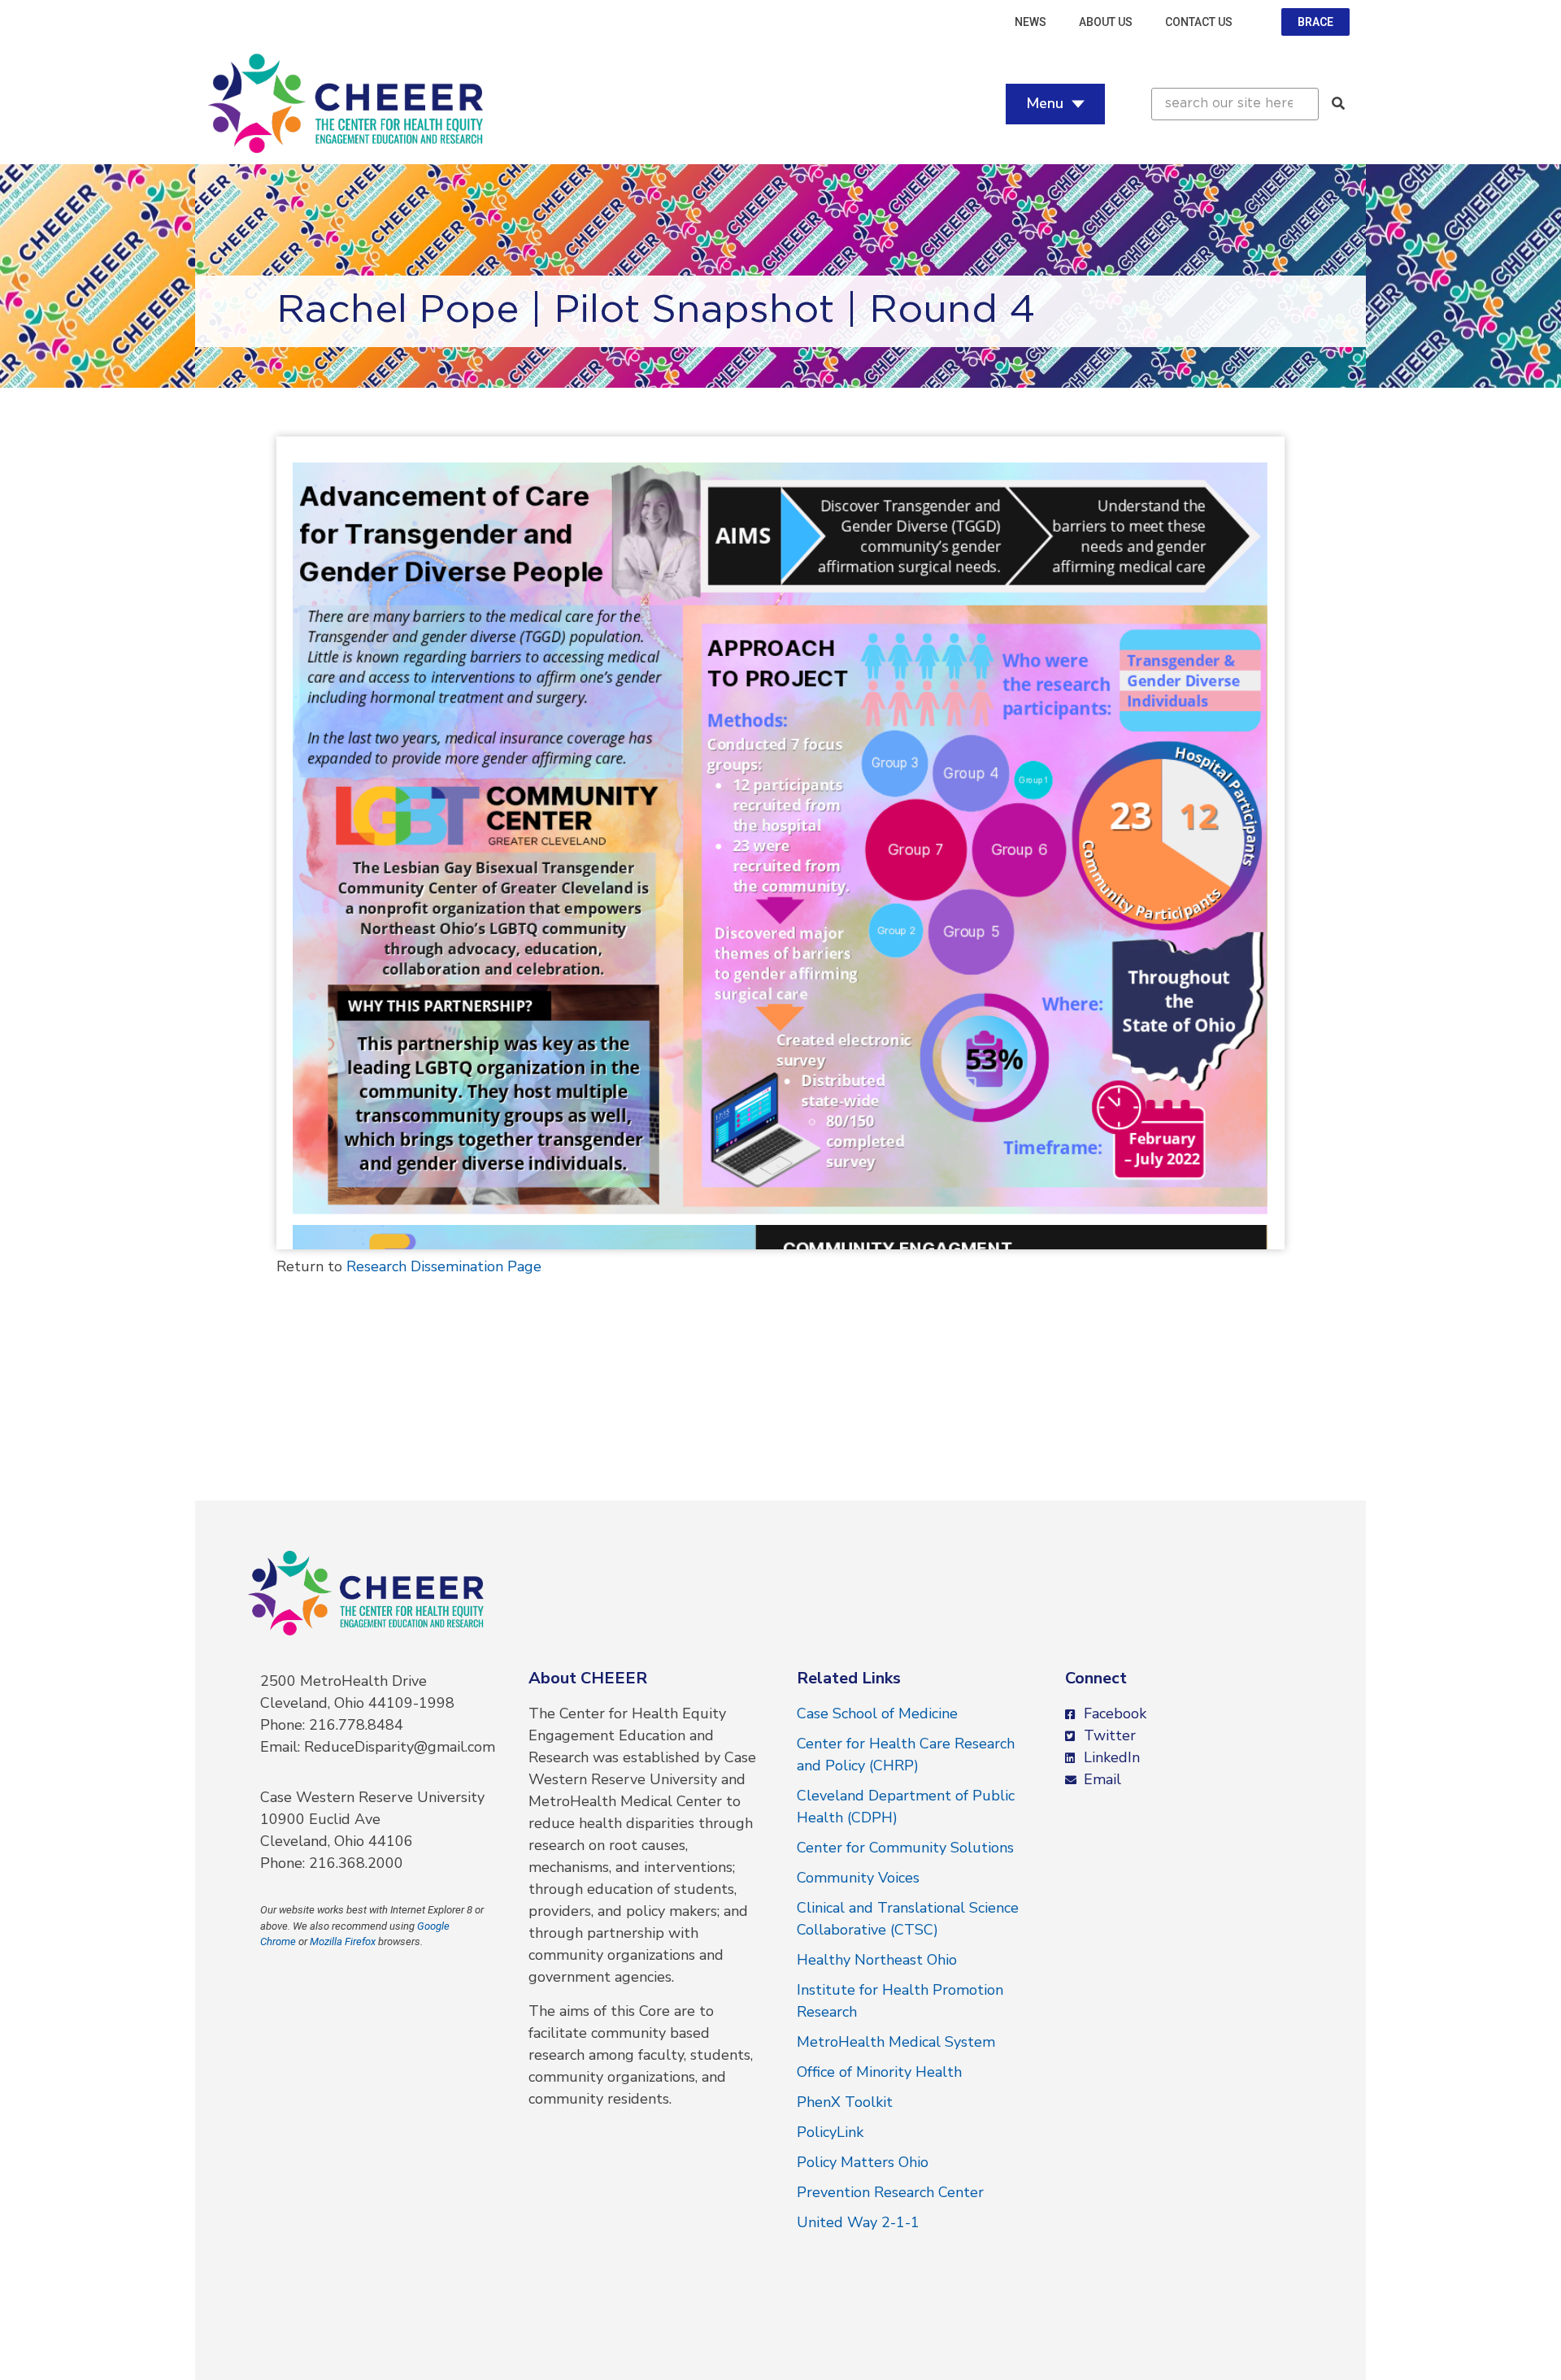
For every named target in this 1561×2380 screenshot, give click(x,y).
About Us (1106, 22)
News (1031, 22)
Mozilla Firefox (343, 1941)
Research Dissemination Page (444, 1266)
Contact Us (1199, 22)
